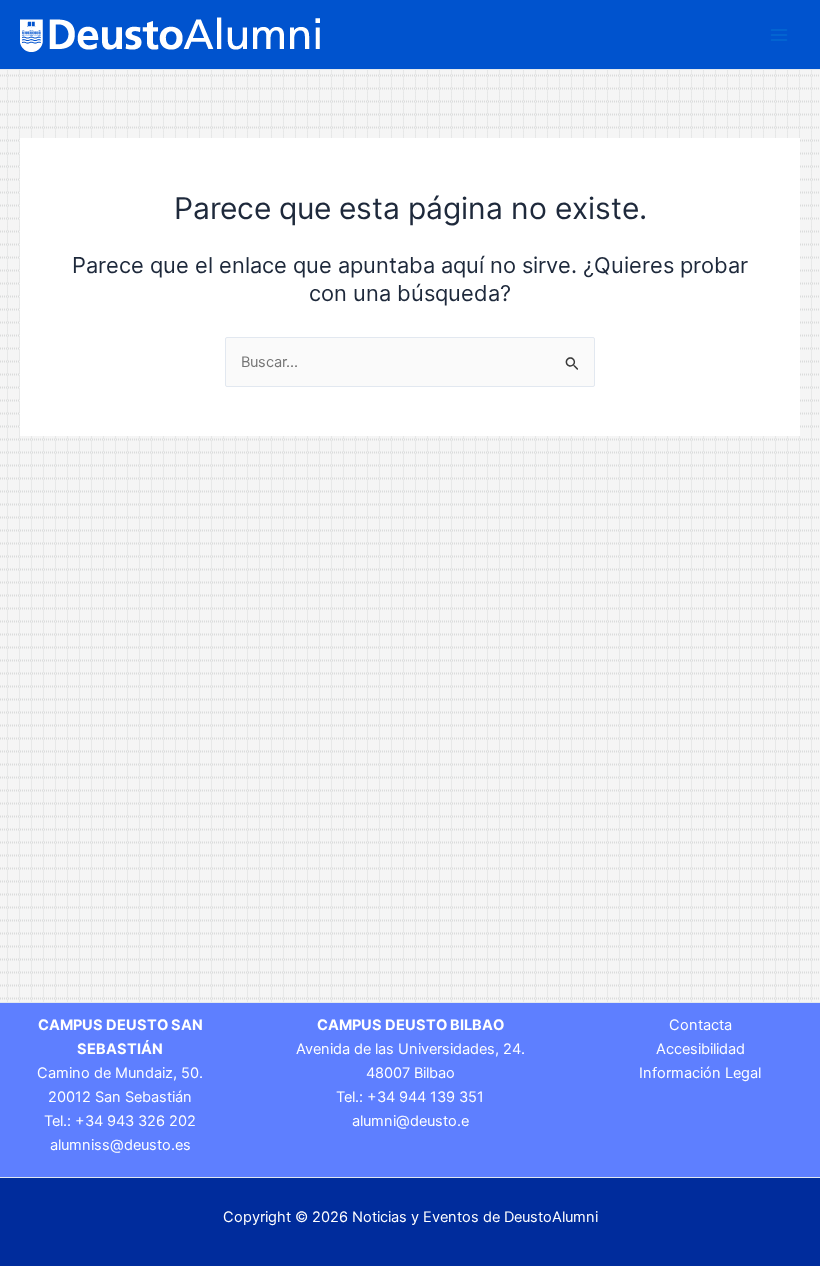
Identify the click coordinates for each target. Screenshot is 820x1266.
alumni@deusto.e (410, 1121)
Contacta (700, 1025)
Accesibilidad (700, 1049)
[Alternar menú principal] (779, 35)
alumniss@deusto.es (120, 1145)
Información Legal (700, 1073)
